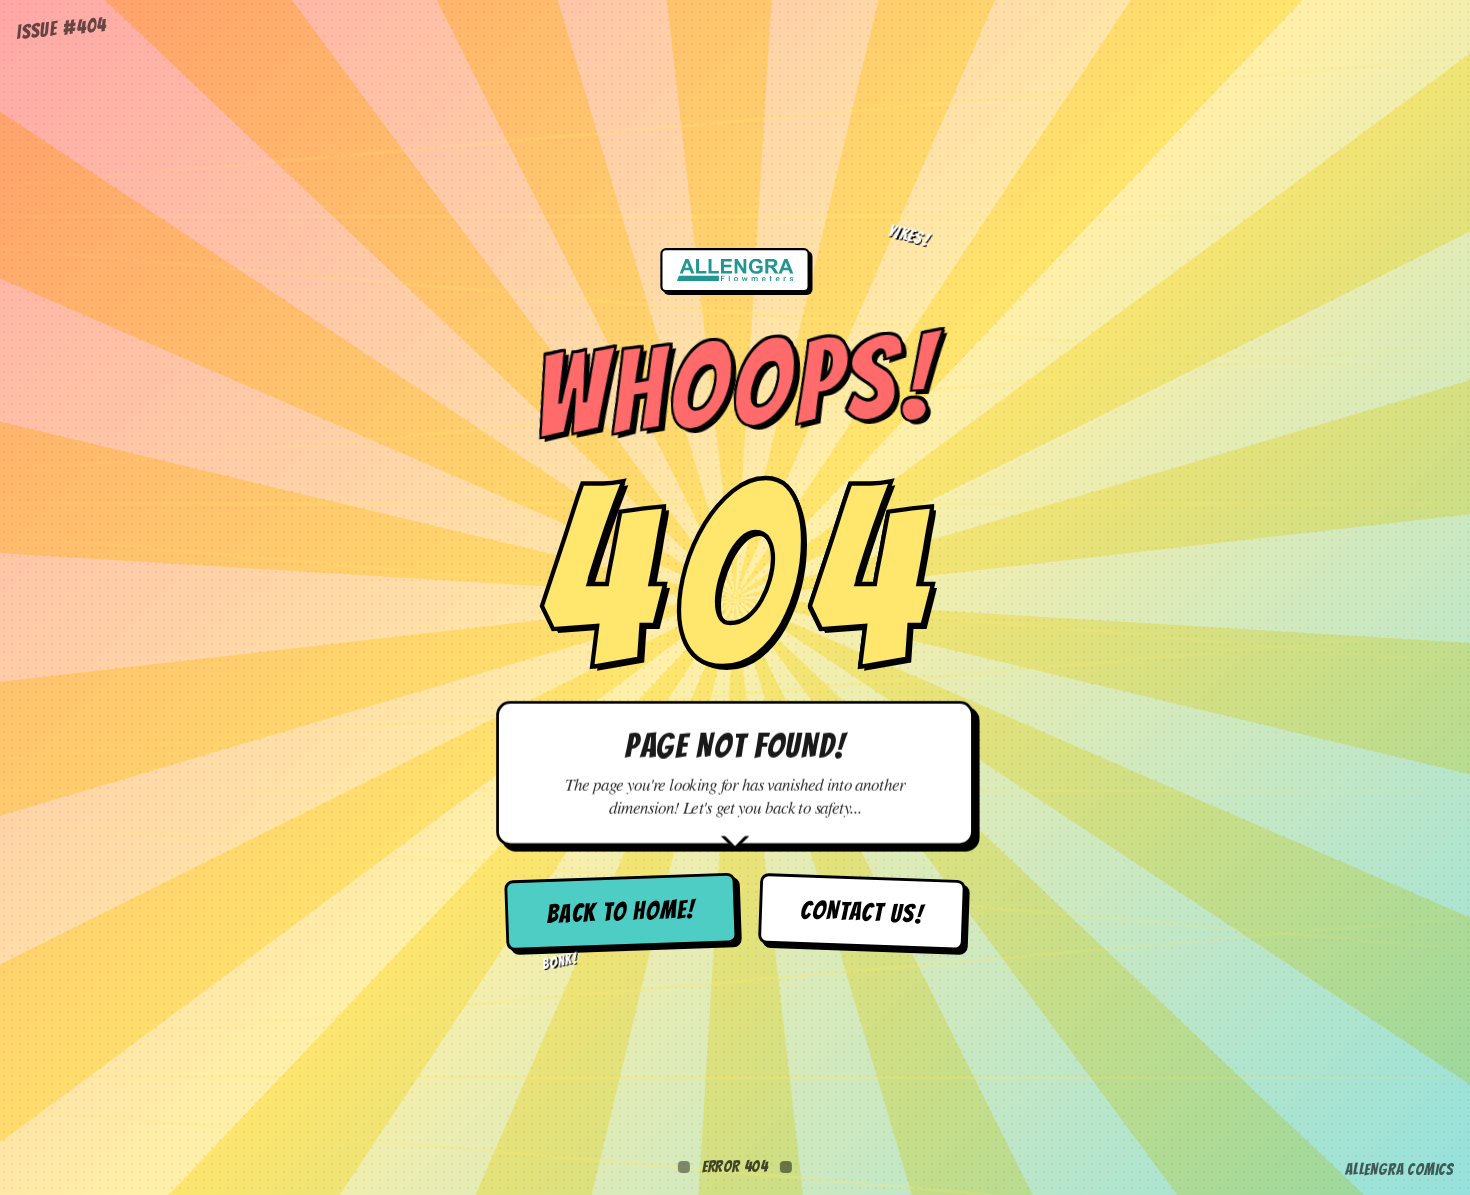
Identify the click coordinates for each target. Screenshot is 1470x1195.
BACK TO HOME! (621, 911)
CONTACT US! (862, 912)
